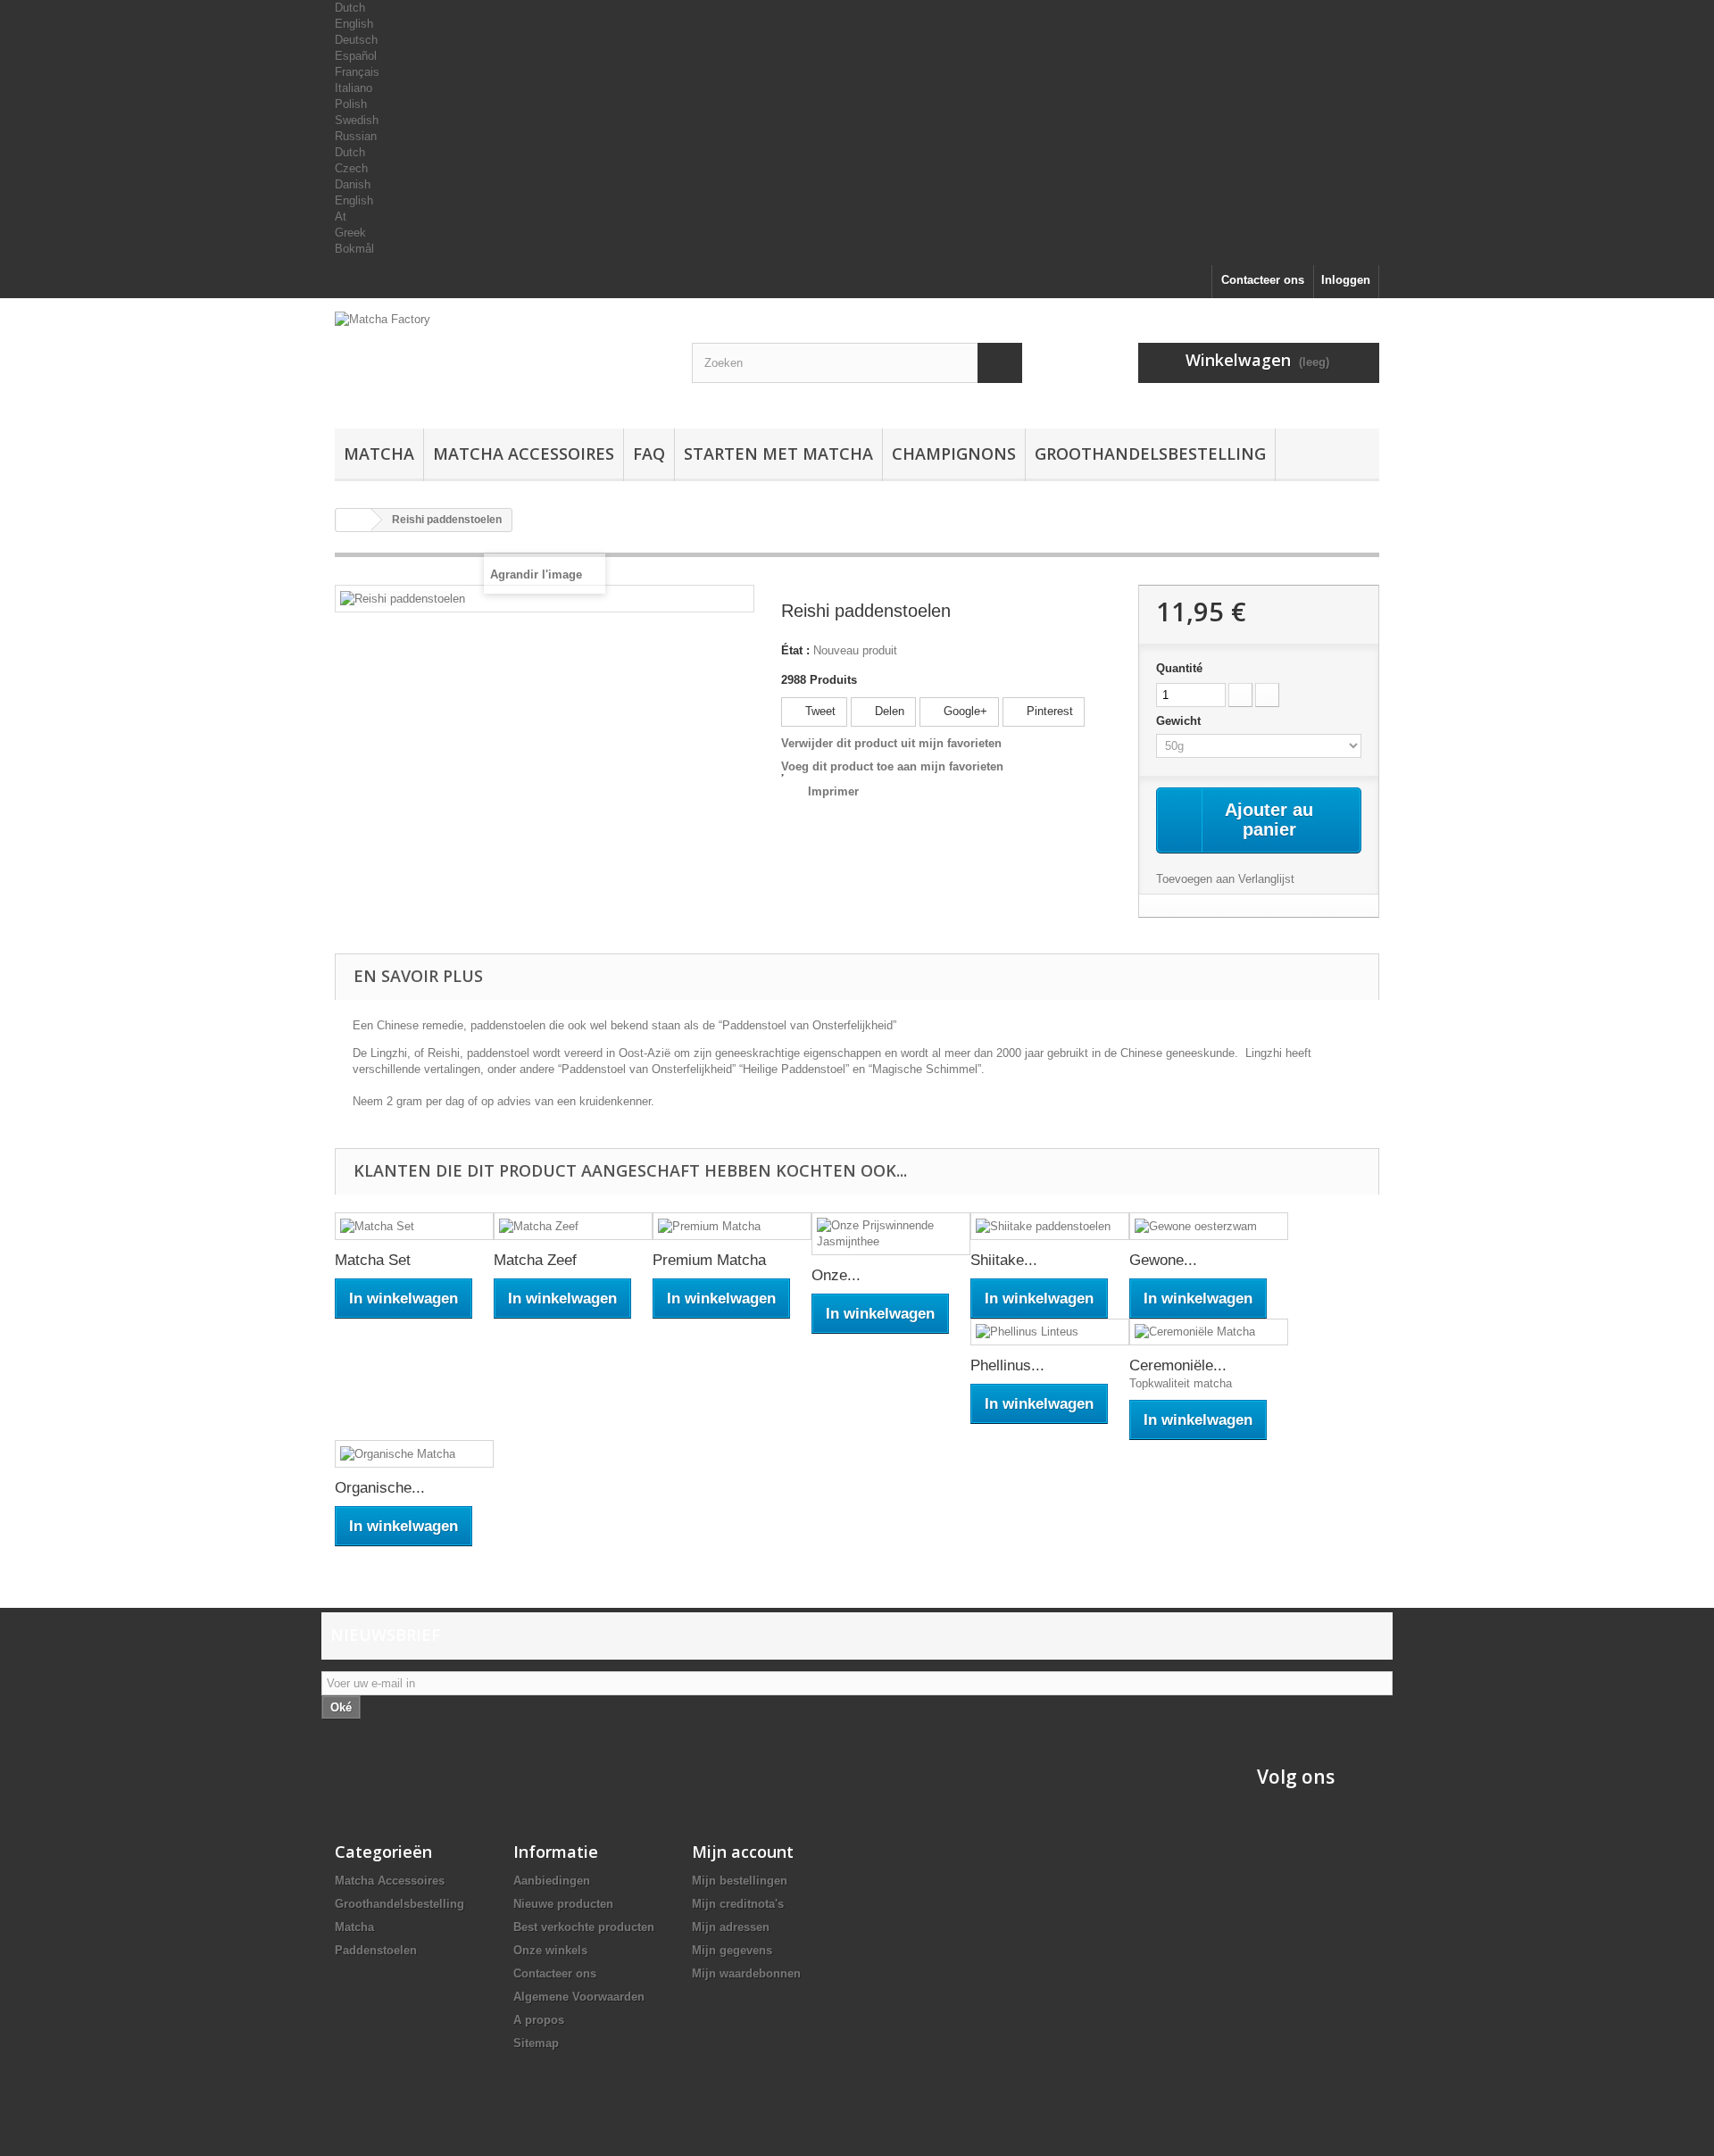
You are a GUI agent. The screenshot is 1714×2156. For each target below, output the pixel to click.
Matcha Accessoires (524, 454)
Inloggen (1346, 280)
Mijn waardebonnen (746, 1973)
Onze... (836, 1275)
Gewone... (1163, 1260)
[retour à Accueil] (354, 520)
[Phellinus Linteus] (1050, 1332)
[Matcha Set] (414, 1226)
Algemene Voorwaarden (579, 1997)
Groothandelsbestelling (1150, 454)
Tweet (819, 711)
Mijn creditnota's (738, 1904)
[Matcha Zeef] (573, 1226)
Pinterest (1048, 711)
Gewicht (1180, 721)
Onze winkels (550, 1950)
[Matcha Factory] (500, 359)
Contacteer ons (1263, 280)
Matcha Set (373, 1260)
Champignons (954, 454)
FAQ (649, 454)
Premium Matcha (709, 1260)
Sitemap (536, 2043)
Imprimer (833, 791)
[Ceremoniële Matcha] (1209, 1332)
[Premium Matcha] (732, 1226)
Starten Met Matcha (778, 454)
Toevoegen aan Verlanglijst (1225, 879)
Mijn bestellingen (740, 1881)
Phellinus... (1007, 1365)
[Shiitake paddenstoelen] (1050, 1226)
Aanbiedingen (552, 1881)
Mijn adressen (731, 1927)
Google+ (964, 711)
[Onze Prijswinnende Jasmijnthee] (891, 1234)
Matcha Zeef (535, 1260)
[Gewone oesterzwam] (1209, 1226)
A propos (539, 2020)
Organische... (380, 1488)
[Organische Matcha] (414, 1454)
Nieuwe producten (563, 1904)
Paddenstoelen (376, 1950)
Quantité (1179, 668)
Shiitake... (1004, 1260)
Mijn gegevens (732, 1950)
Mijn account (743, 1852)
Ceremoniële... (1178, 1365)
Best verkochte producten (584, 1927)
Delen (888, 711)
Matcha (379, 454)
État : (795, 650)
